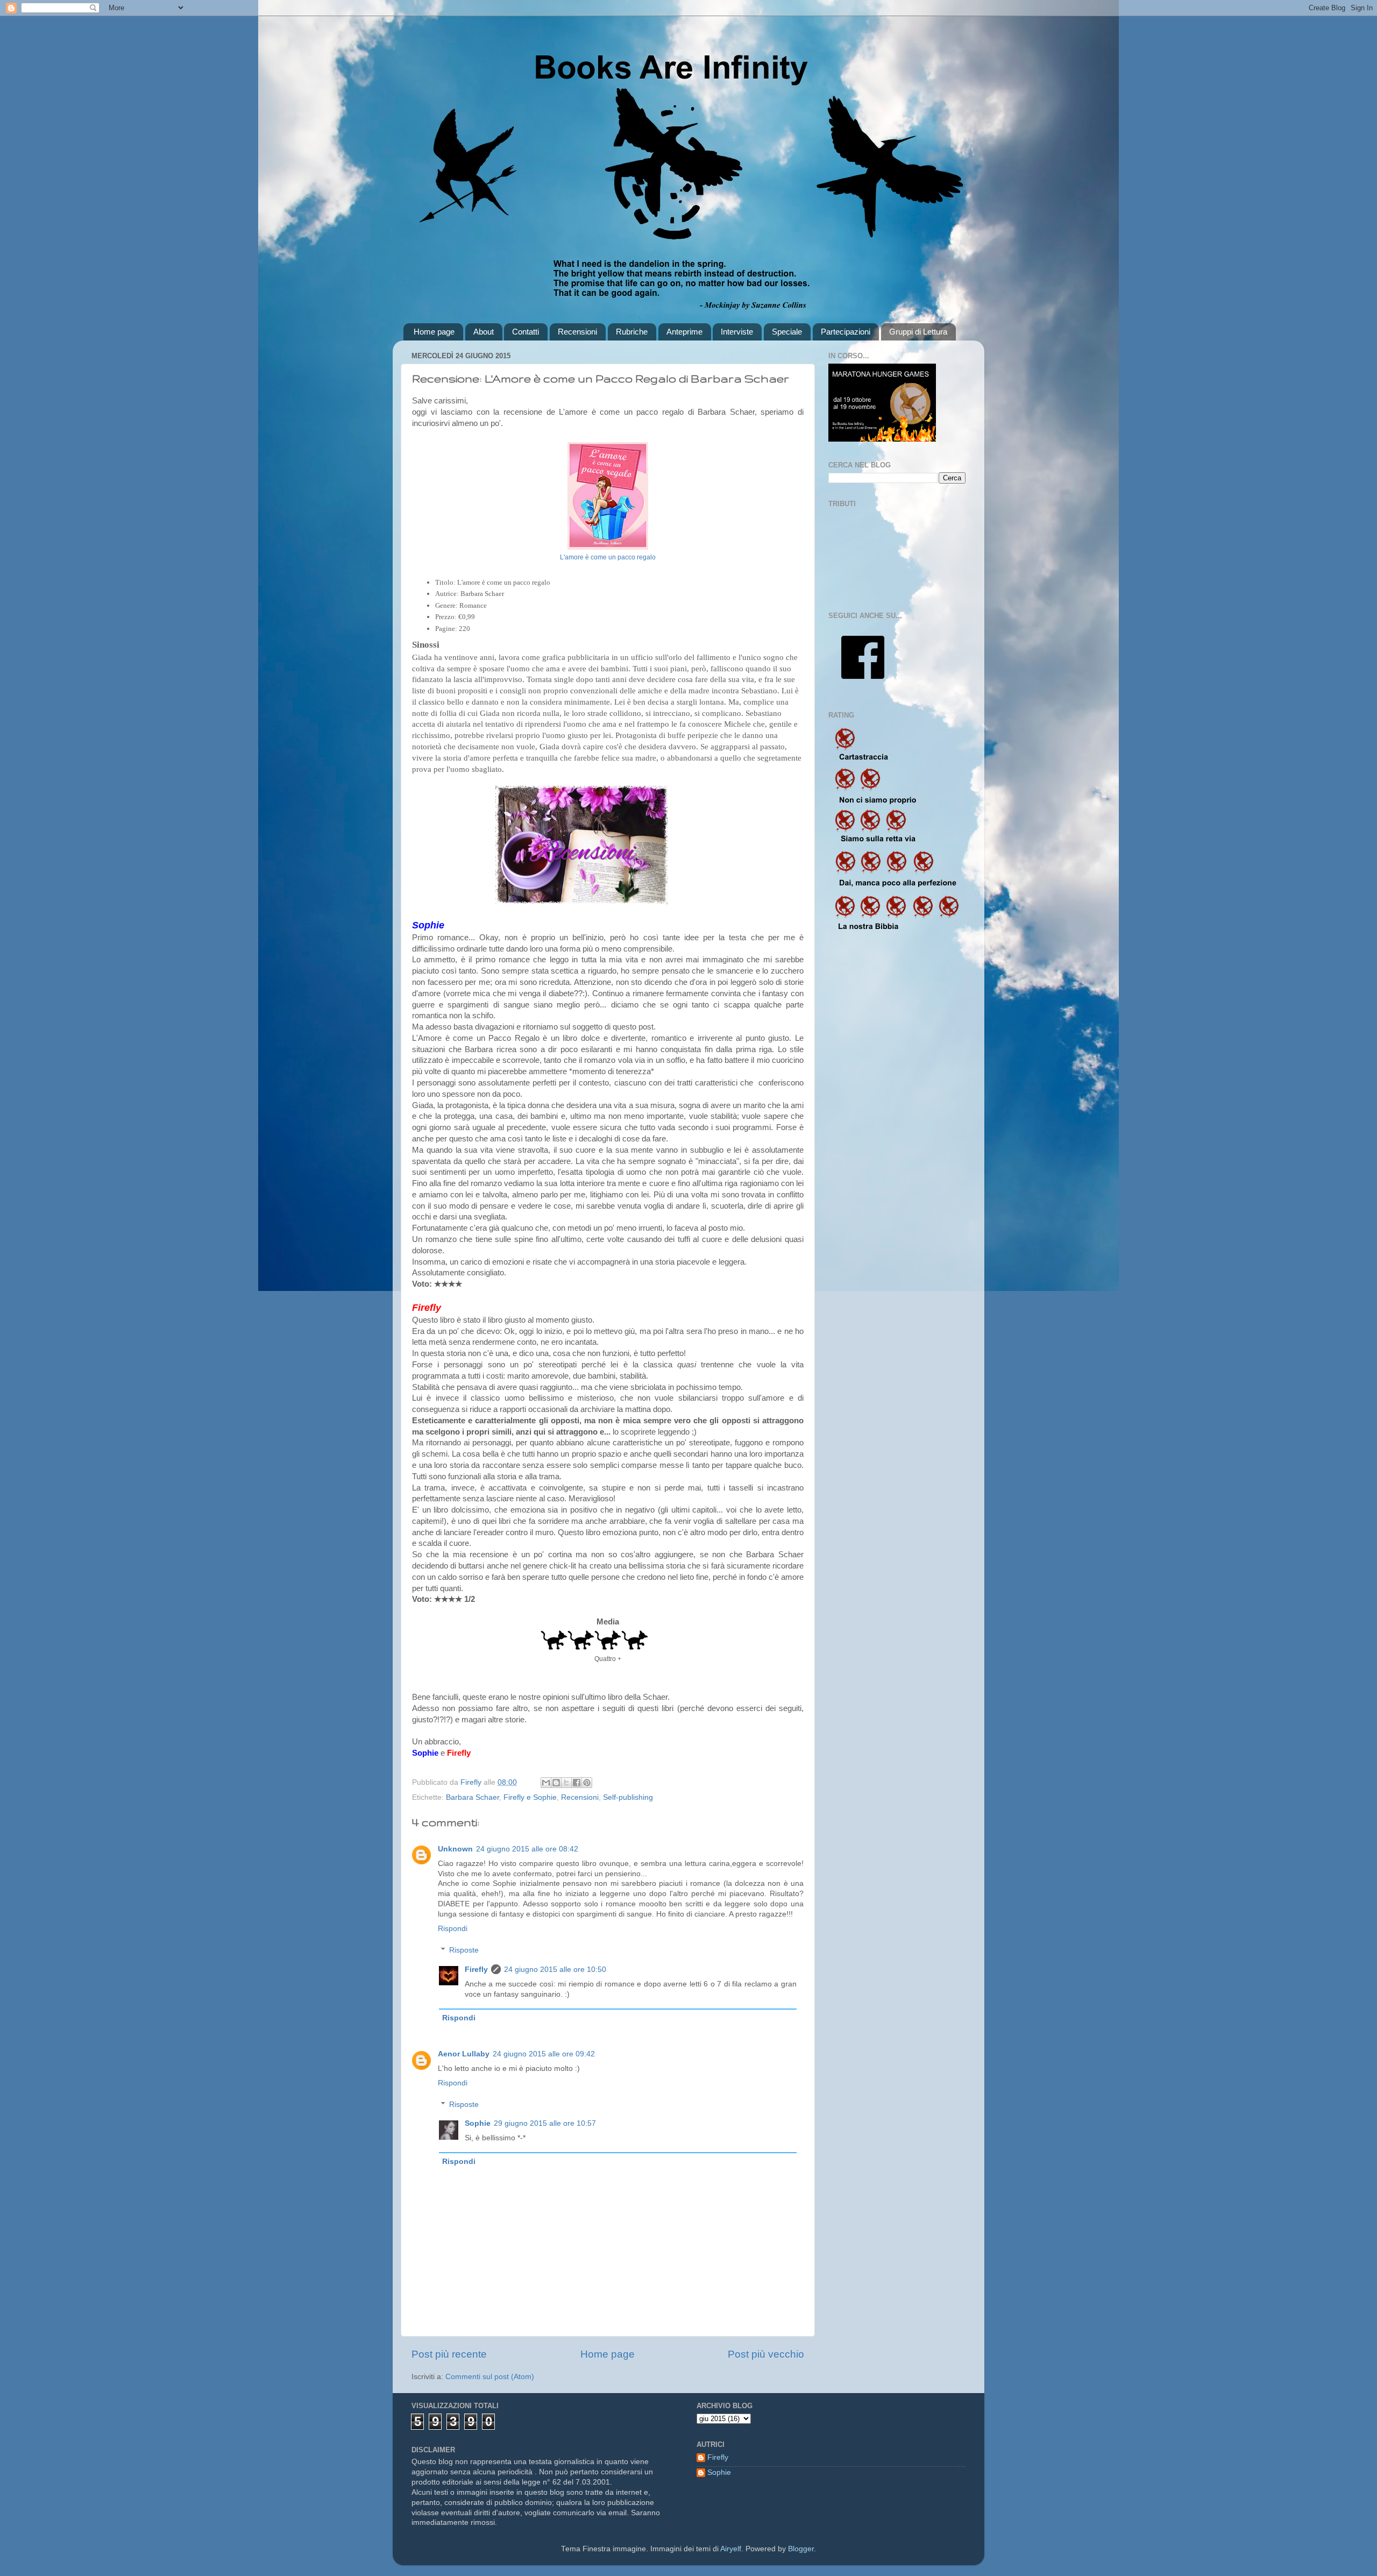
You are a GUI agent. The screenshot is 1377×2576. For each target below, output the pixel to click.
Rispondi (453, 1929)
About (484, 332)
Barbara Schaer (473, 1797)
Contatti (526, 332)
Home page (434, 332)
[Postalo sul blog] (556, 1783)
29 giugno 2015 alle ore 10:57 (545, 2123)
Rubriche (632, 332)
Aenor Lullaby (464, 2054)
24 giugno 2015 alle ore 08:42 (527, 1849)
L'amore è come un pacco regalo (608, 557)
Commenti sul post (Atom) (490, 2377)
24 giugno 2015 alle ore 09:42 (544, 2054)
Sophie (478, 2123)
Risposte (464, 1950)
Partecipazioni (846, 332)
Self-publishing (628, 1797)
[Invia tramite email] (546, 1783)
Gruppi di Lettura (918, 332)
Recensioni (577, 332)
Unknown (455, 1849)
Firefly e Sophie (530, 1797)
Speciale (787, 332)
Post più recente (449, 2354)
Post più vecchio (766, 2354)
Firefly (476, 1970)
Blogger (801, 2549)
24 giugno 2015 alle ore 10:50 (555, 1970)
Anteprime (684, 332)
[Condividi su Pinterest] (587, 1783)
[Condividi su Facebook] (577, 1783)
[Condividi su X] (566, 1783)
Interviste (737, 332)
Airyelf (731, 2549)
